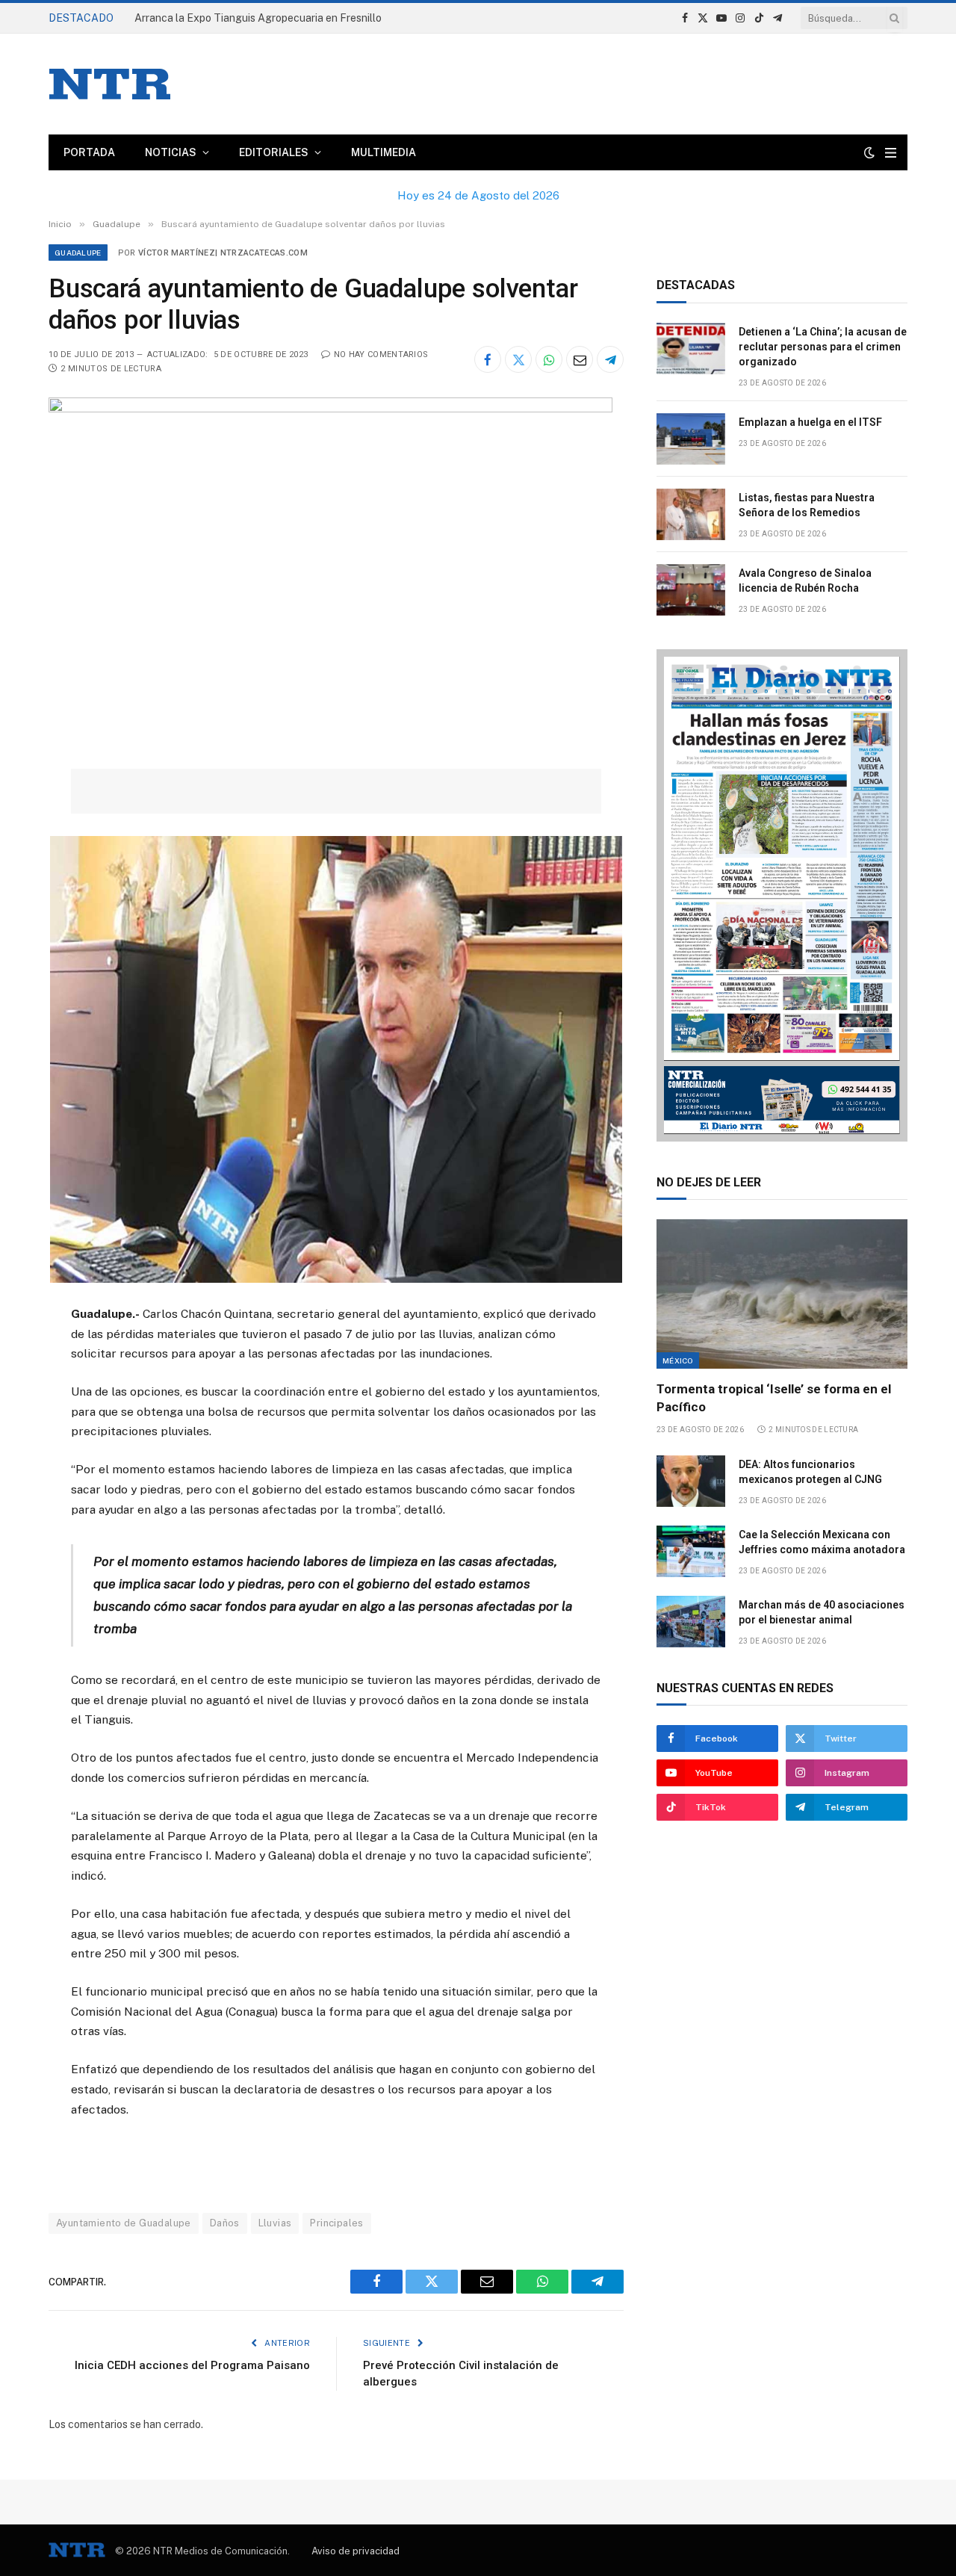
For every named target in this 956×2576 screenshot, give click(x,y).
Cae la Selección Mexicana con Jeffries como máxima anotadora (822, 1542)
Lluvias (275, 2223)
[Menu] (891, 153)
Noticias (171, 152)
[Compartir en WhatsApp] (549, 359)
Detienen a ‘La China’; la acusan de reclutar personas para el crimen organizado (823, 347)
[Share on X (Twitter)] (518, 359)
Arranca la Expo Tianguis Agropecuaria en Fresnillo (258, 18)
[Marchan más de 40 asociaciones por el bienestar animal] (691, 1622)
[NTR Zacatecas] (110, 84)
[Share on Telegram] (610, 359)
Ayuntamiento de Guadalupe (124, 2223)
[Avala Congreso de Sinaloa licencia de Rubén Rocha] (691, 590)
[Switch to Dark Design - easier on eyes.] (869, 152)
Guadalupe (78, 253)
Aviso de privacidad (356, 2551)
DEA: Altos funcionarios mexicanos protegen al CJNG (810, 1472)
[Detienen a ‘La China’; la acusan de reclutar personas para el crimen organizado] (691, 349)
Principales (336, 2223)
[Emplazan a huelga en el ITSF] (691, 439)
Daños (225, 2223)
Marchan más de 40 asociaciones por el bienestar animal (822, 1612)
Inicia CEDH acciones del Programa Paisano (192, 2365)
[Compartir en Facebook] (488, 359)
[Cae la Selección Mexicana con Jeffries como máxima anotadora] (691, 1551)
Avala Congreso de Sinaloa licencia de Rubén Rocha (805, 580)
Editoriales (274, 152)
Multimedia (384, 152)
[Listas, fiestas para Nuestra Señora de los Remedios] (691, 514)
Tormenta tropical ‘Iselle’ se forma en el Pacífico (774, 1397)
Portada (89, 152)
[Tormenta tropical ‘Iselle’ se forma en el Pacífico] (782, 1294)
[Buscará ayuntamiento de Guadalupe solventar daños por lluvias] (330, 409)
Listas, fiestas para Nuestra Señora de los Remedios (807, 505)
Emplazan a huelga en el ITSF (810, 422)
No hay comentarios (381, 354)
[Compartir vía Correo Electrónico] (580, 359)
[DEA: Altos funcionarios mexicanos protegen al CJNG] (691, 1481)
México (678, 1360)
